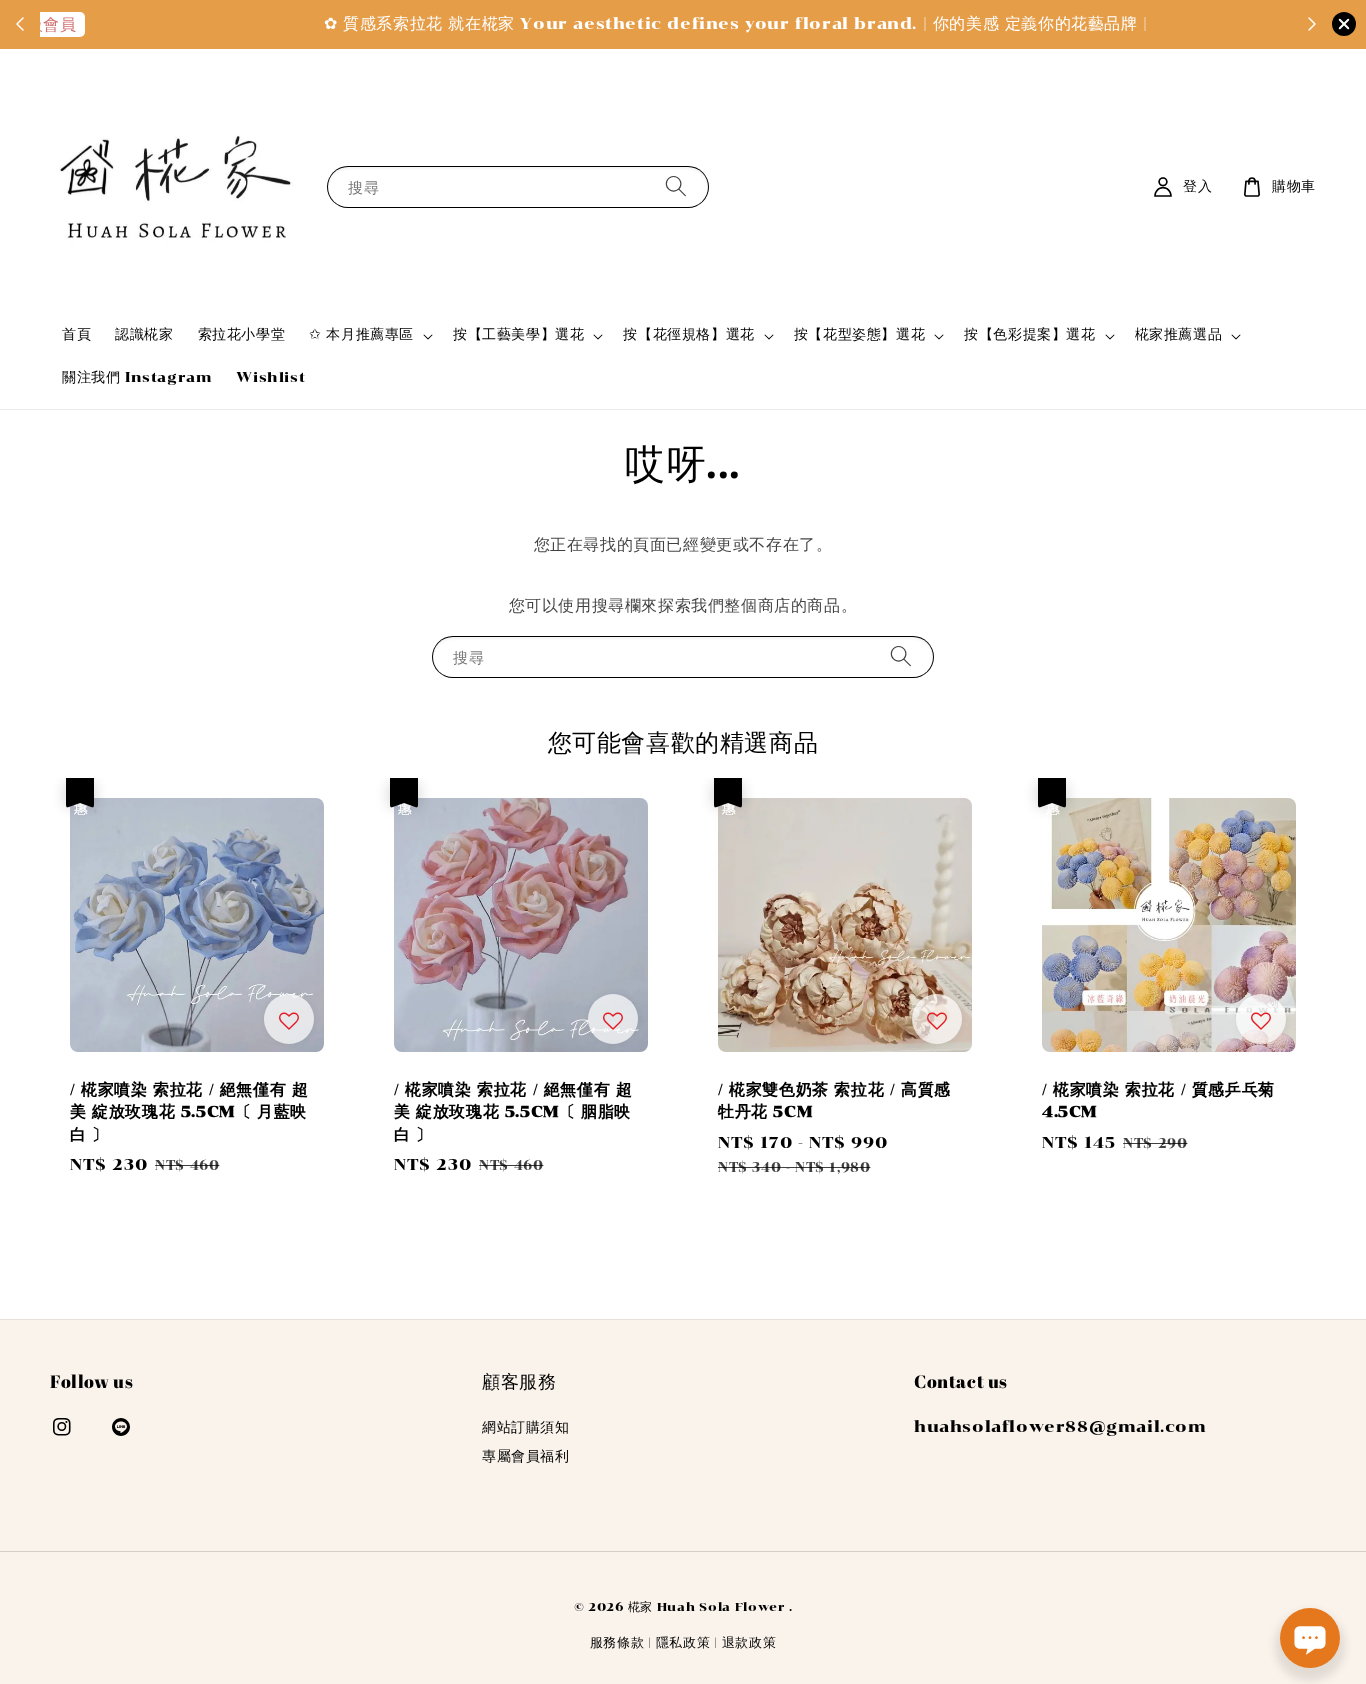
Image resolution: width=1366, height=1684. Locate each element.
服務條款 (617, 1642)
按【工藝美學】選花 (518, 334)
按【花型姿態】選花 (859, 334)
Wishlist (270, 377)
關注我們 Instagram (137, 377)
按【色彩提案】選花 (1029, 334)
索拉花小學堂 (242, 334)
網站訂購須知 (526, 1427)
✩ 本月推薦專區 (361, 334)
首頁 (76, 334)
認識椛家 (144, 334)
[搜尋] (676, 186)
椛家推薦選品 (1179, 334)
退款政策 (749, 1642)
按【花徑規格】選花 (688, 334)
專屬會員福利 (526, 1456)
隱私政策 (683, 1642)
